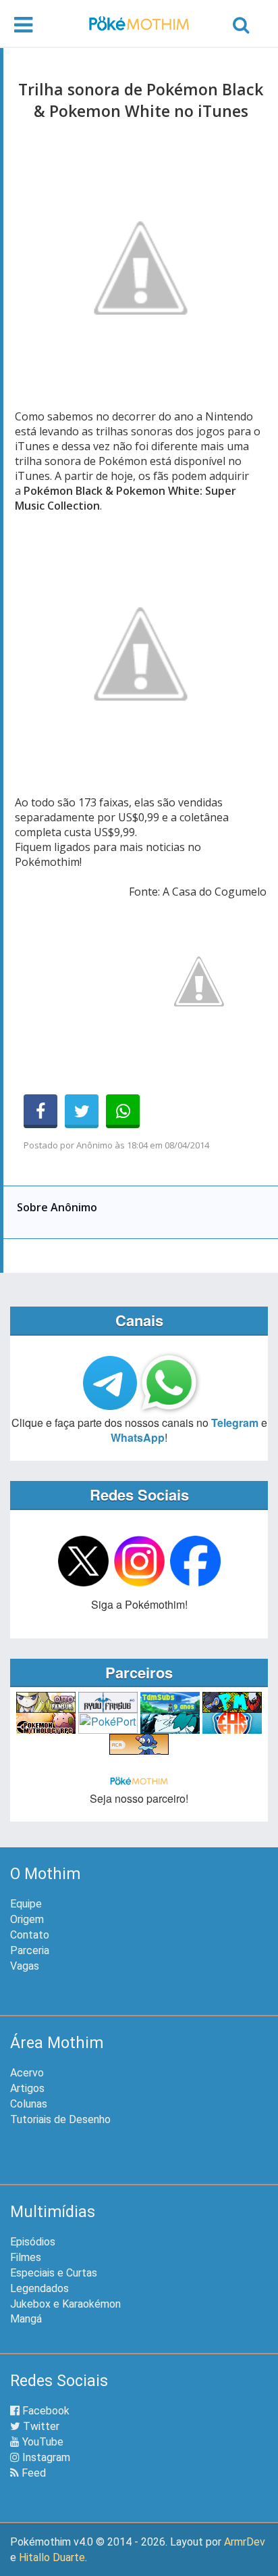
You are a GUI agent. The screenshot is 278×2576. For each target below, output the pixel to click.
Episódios (33, 2242)
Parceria (30, 1950)
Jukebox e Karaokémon (65, 2304)
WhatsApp (138, 1437)
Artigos (27, 2088)
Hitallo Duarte (52, 2557)
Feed (32, 2473)
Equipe (26, 1904)
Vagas (25, 1966)
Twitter (40, 2426)
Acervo (27, 2073)
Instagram (45, 2457)
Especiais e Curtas (54, 2273)
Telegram (235, 1423)
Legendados (39, 2288)
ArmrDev (245, 2542)
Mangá (26, 2319)
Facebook (45, 2411)
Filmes (26, 2257)
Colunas (29, 2104)
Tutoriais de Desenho (60, 2119)
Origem (27, 1919)
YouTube (41, 2442)
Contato (30, 1935)
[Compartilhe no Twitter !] (82, 1111)
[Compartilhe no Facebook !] (40, 1111)
